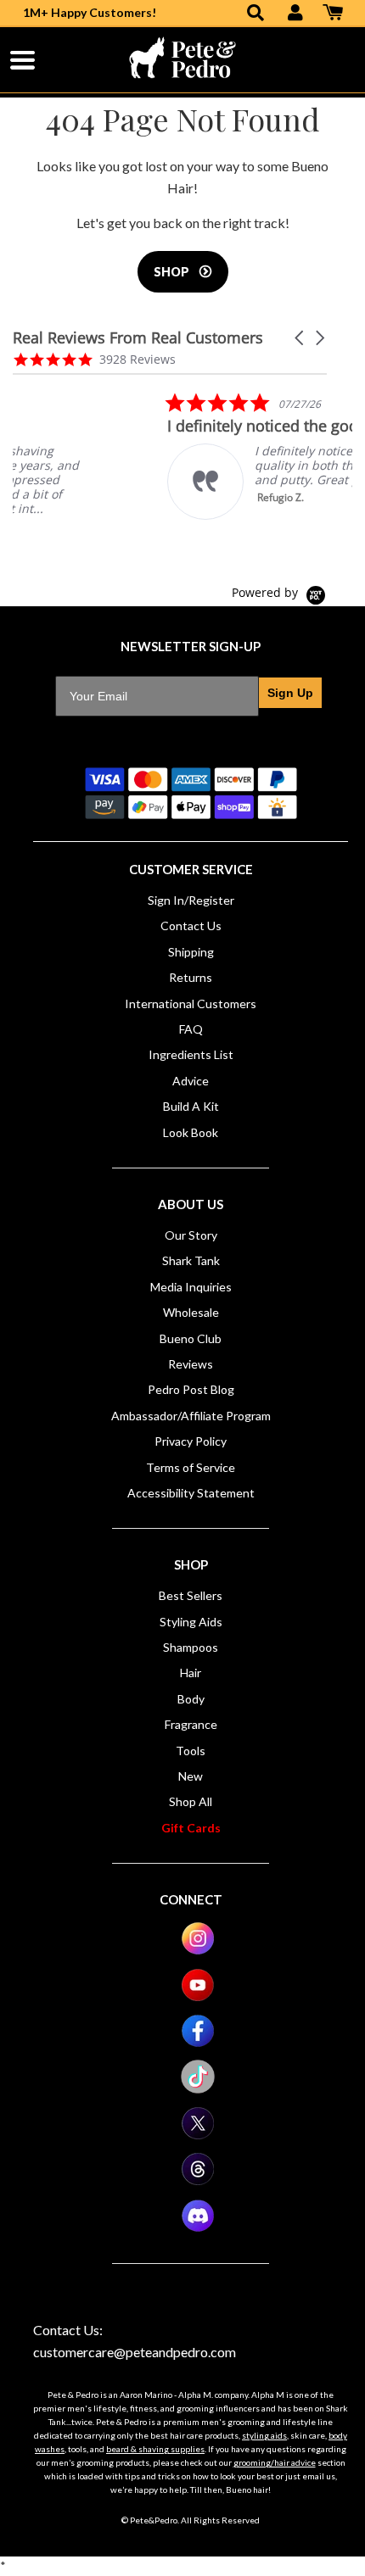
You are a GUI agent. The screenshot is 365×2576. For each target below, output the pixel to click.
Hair (191, 1673)
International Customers (191, 1004)
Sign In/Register (191, 900)
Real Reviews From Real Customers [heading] (138, 338)
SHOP (173, 272)
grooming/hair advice (275, 2462)
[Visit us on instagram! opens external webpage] (198, 1951)
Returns (191, 977)
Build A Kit (191, 1106)
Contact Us (191, 926)
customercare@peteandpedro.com (135, 2352)
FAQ (191, 1029)
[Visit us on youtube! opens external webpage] (198, 1997)
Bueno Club (191, 1338)
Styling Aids (191, 1622)
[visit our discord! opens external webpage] (198, 2228)
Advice (191, 1081)
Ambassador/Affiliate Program (191, 1416)
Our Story (191, 1235)
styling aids (264, 2435)
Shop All (191, 1801)
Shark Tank (191, 1260)
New (191, 1776)
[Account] (295, 14)
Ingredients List (191, 1054)
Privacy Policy (191, 1441)
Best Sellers (191, 1595)
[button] (300, 338)
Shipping (191, 952)
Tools (191, 1751)
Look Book (191, 1132)
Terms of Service (191, 1467)
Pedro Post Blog (191, 1389)
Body (191, 1699)
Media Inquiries (191, 1287)
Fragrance (191, 1724)
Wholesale (191, 1312)
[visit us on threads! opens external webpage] (198, 2181)
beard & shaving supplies (155, 2449)
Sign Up (290, 693)
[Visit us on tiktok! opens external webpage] (198, 2089)
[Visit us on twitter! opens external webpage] (198, 2136)
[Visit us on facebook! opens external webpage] (198, 2043)
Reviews (191, 1364)
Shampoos (191, 1647)
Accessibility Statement (191, 1493)
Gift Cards (191, 1828)
